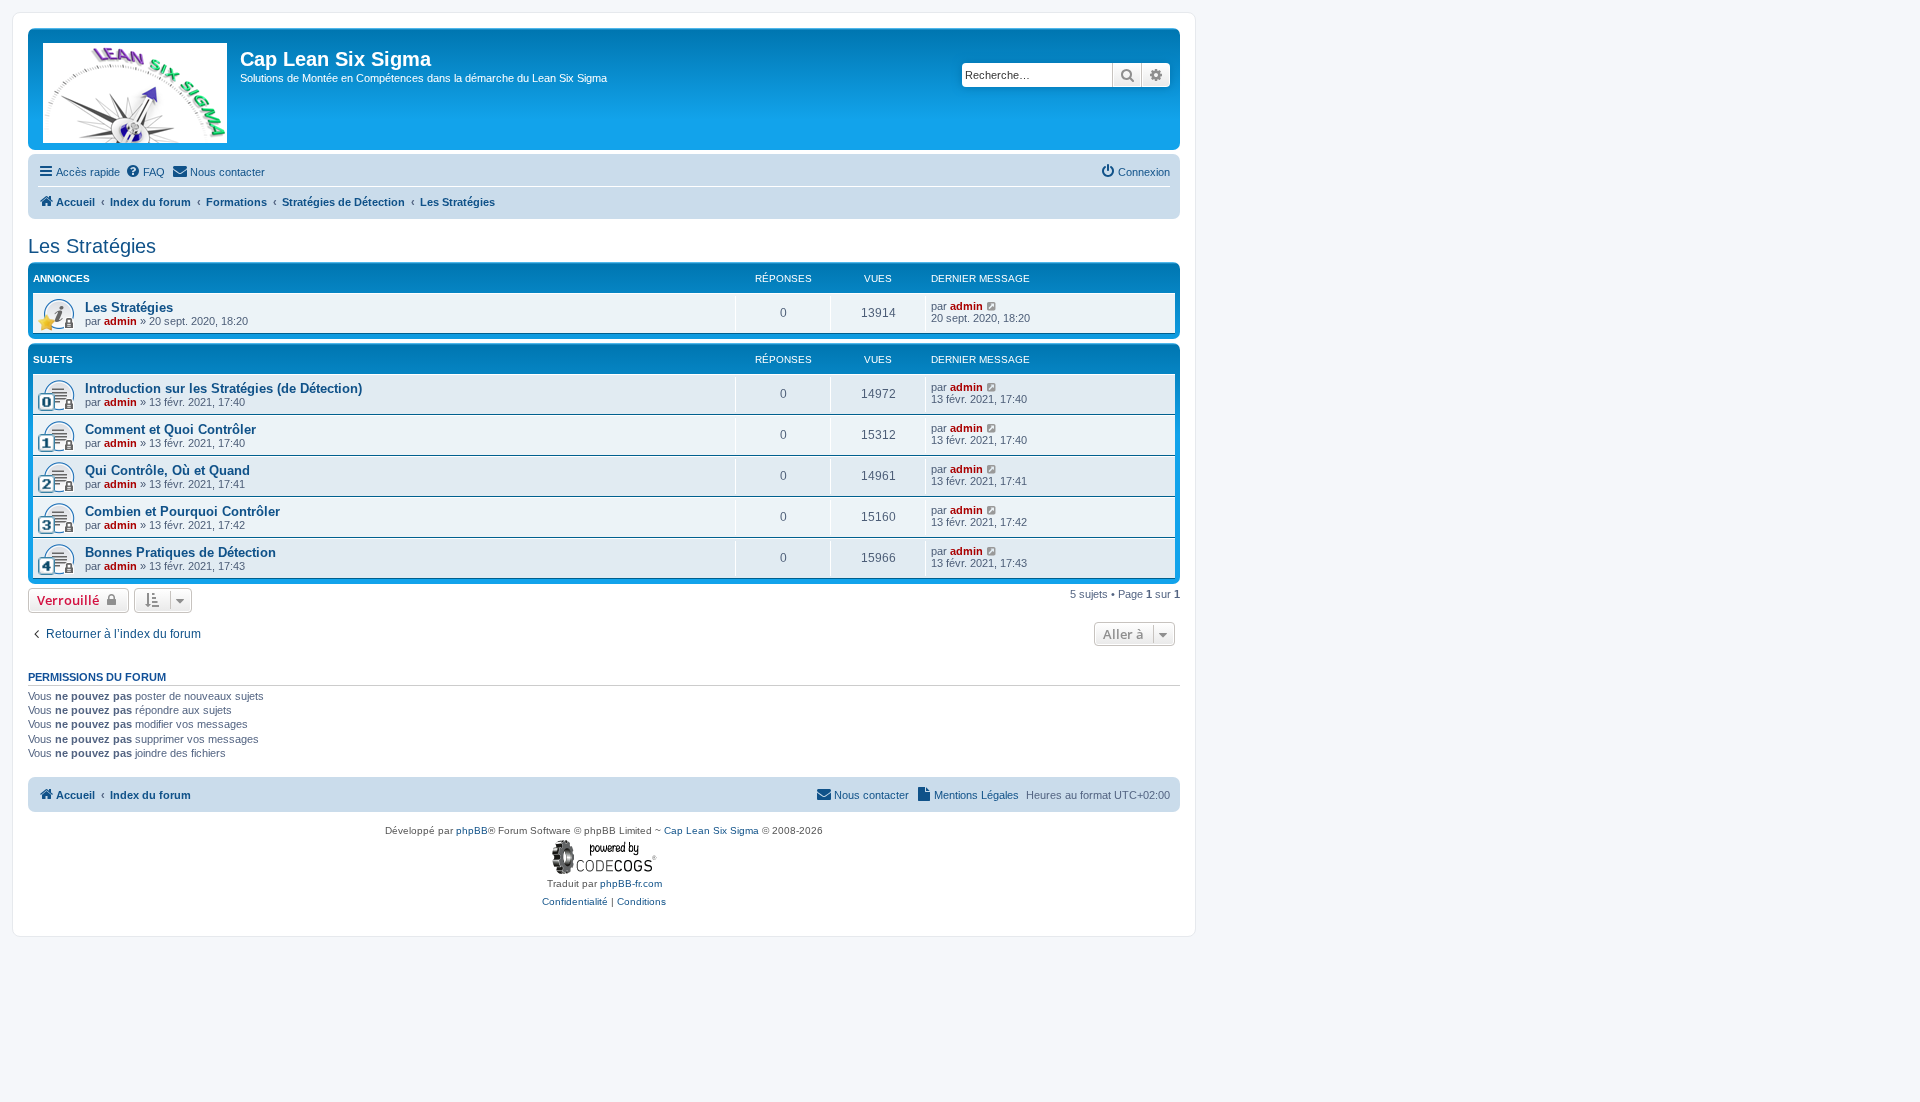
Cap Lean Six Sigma (711, 830)
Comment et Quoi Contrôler (170, 429)
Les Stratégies (92, 246)
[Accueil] (136, 89)
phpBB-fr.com (631, 883)
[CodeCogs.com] (604, 857)
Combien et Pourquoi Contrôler (182, 511)
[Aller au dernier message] (992, 306)
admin (120, 321)
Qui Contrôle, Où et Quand (167, 470)
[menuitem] (145, 172)
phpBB (472, 830)
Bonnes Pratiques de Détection (180, 552)
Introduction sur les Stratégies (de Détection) (223, 388)
